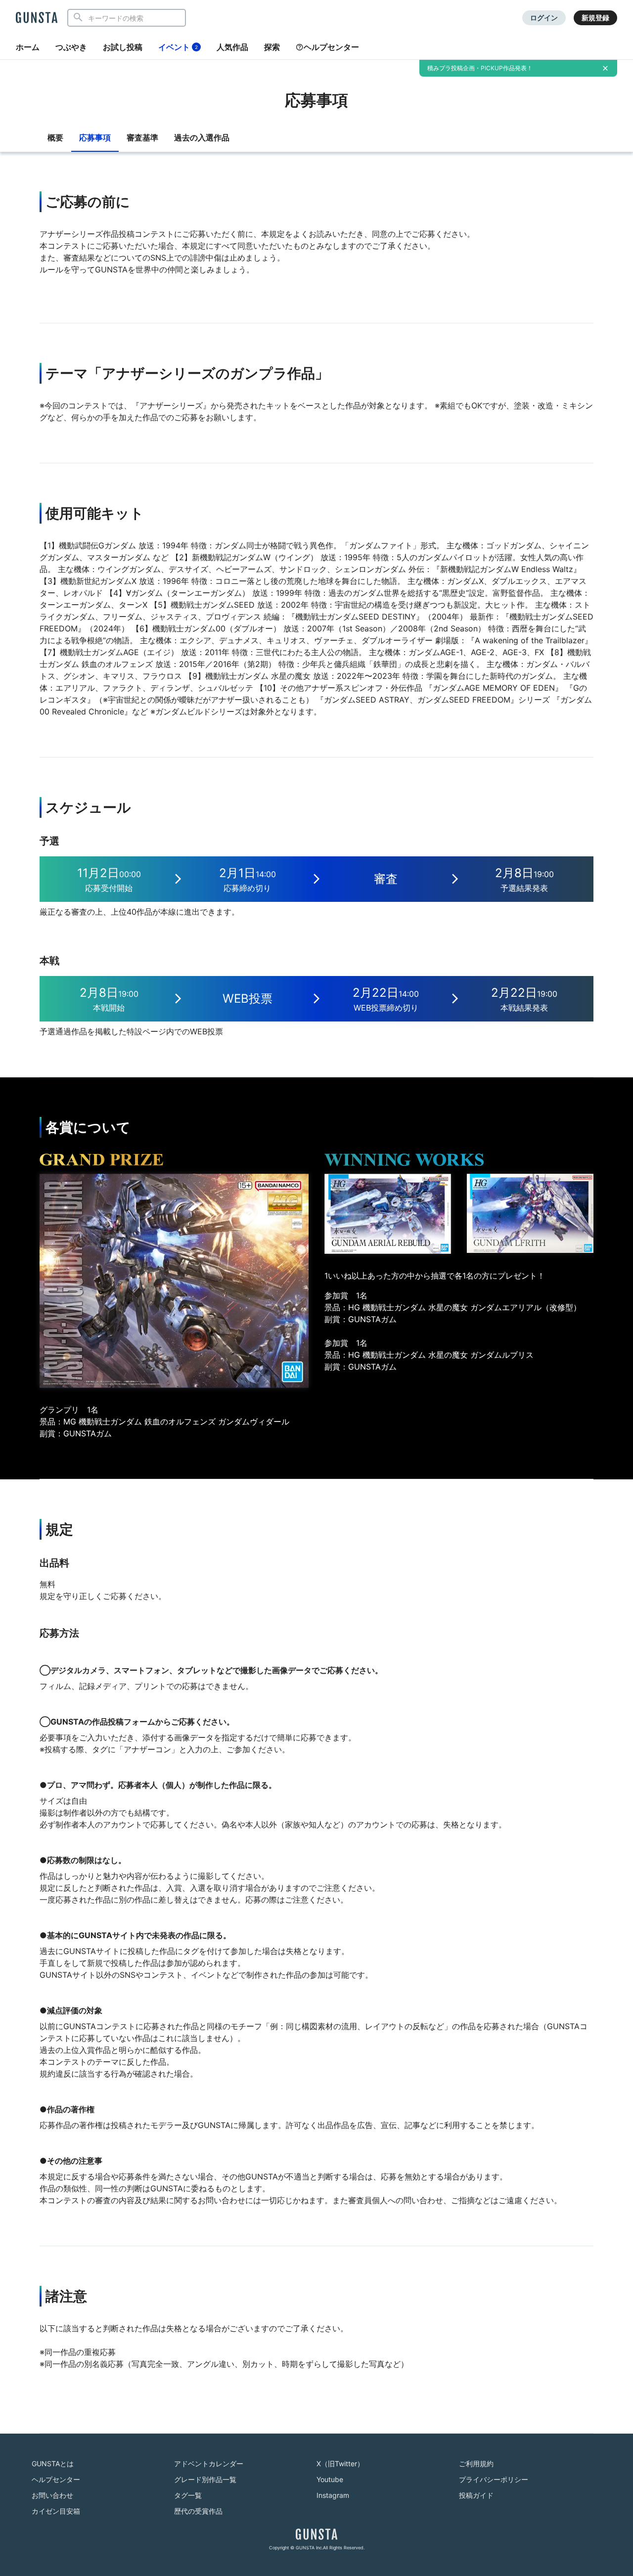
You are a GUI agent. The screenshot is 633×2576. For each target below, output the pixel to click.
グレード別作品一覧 (205, 2479)
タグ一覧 (188, 2495)
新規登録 (595, 18)
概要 (55, 137)
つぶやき (71, 47)
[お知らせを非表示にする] (605, 68)
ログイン (544, 18)
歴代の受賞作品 (198, 2511)
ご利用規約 (476, 2464)
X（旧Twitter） (340, 2464)
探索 (272, 47)
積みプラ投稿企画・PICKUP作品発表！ (480, 68)
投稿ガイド (476, 2495)
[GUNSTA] (37, 18)
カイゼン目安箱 (56, 2511)
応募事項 (95, 137)
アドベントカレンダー (209, 2464)
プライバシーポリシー (494, 2479)
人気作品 (232, 47)
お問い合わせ (52, 2495)
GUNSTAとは (53, 2464)
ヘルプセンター (331, 47)
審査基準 (142, 137)
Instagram (333, 2495)
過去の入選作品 (202, 137)
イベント (178, 47)
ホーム (28, 47)
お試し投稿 (123, 47)
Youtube (330, 2479)
